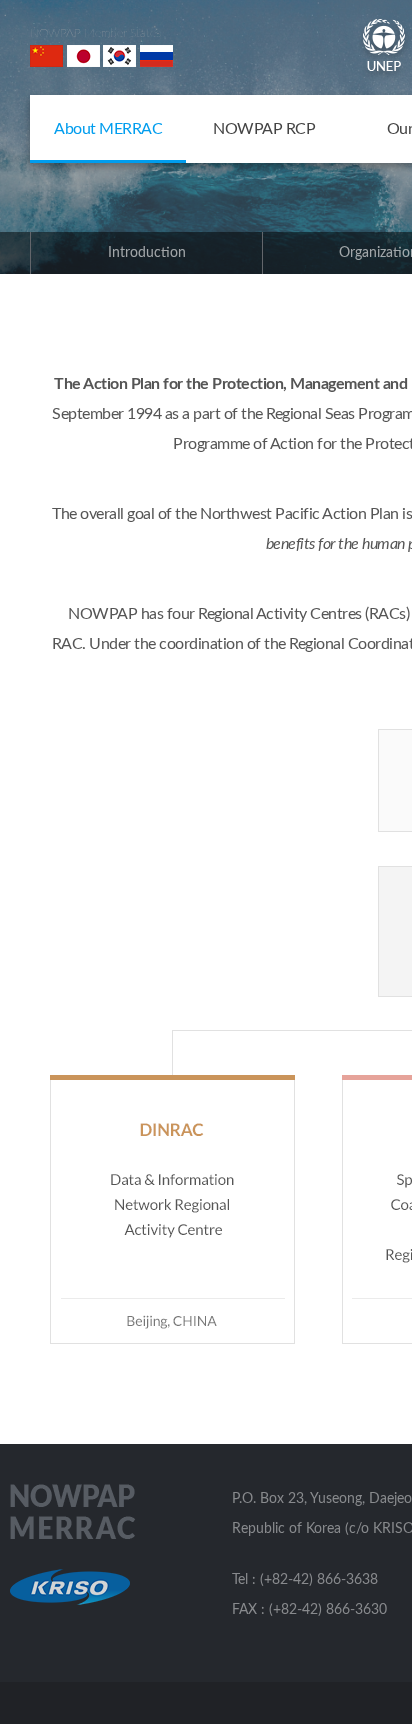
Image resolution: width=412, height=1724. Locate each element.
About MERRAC (108, 129)
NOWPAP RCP (264, 129)
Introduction (147, 253)
